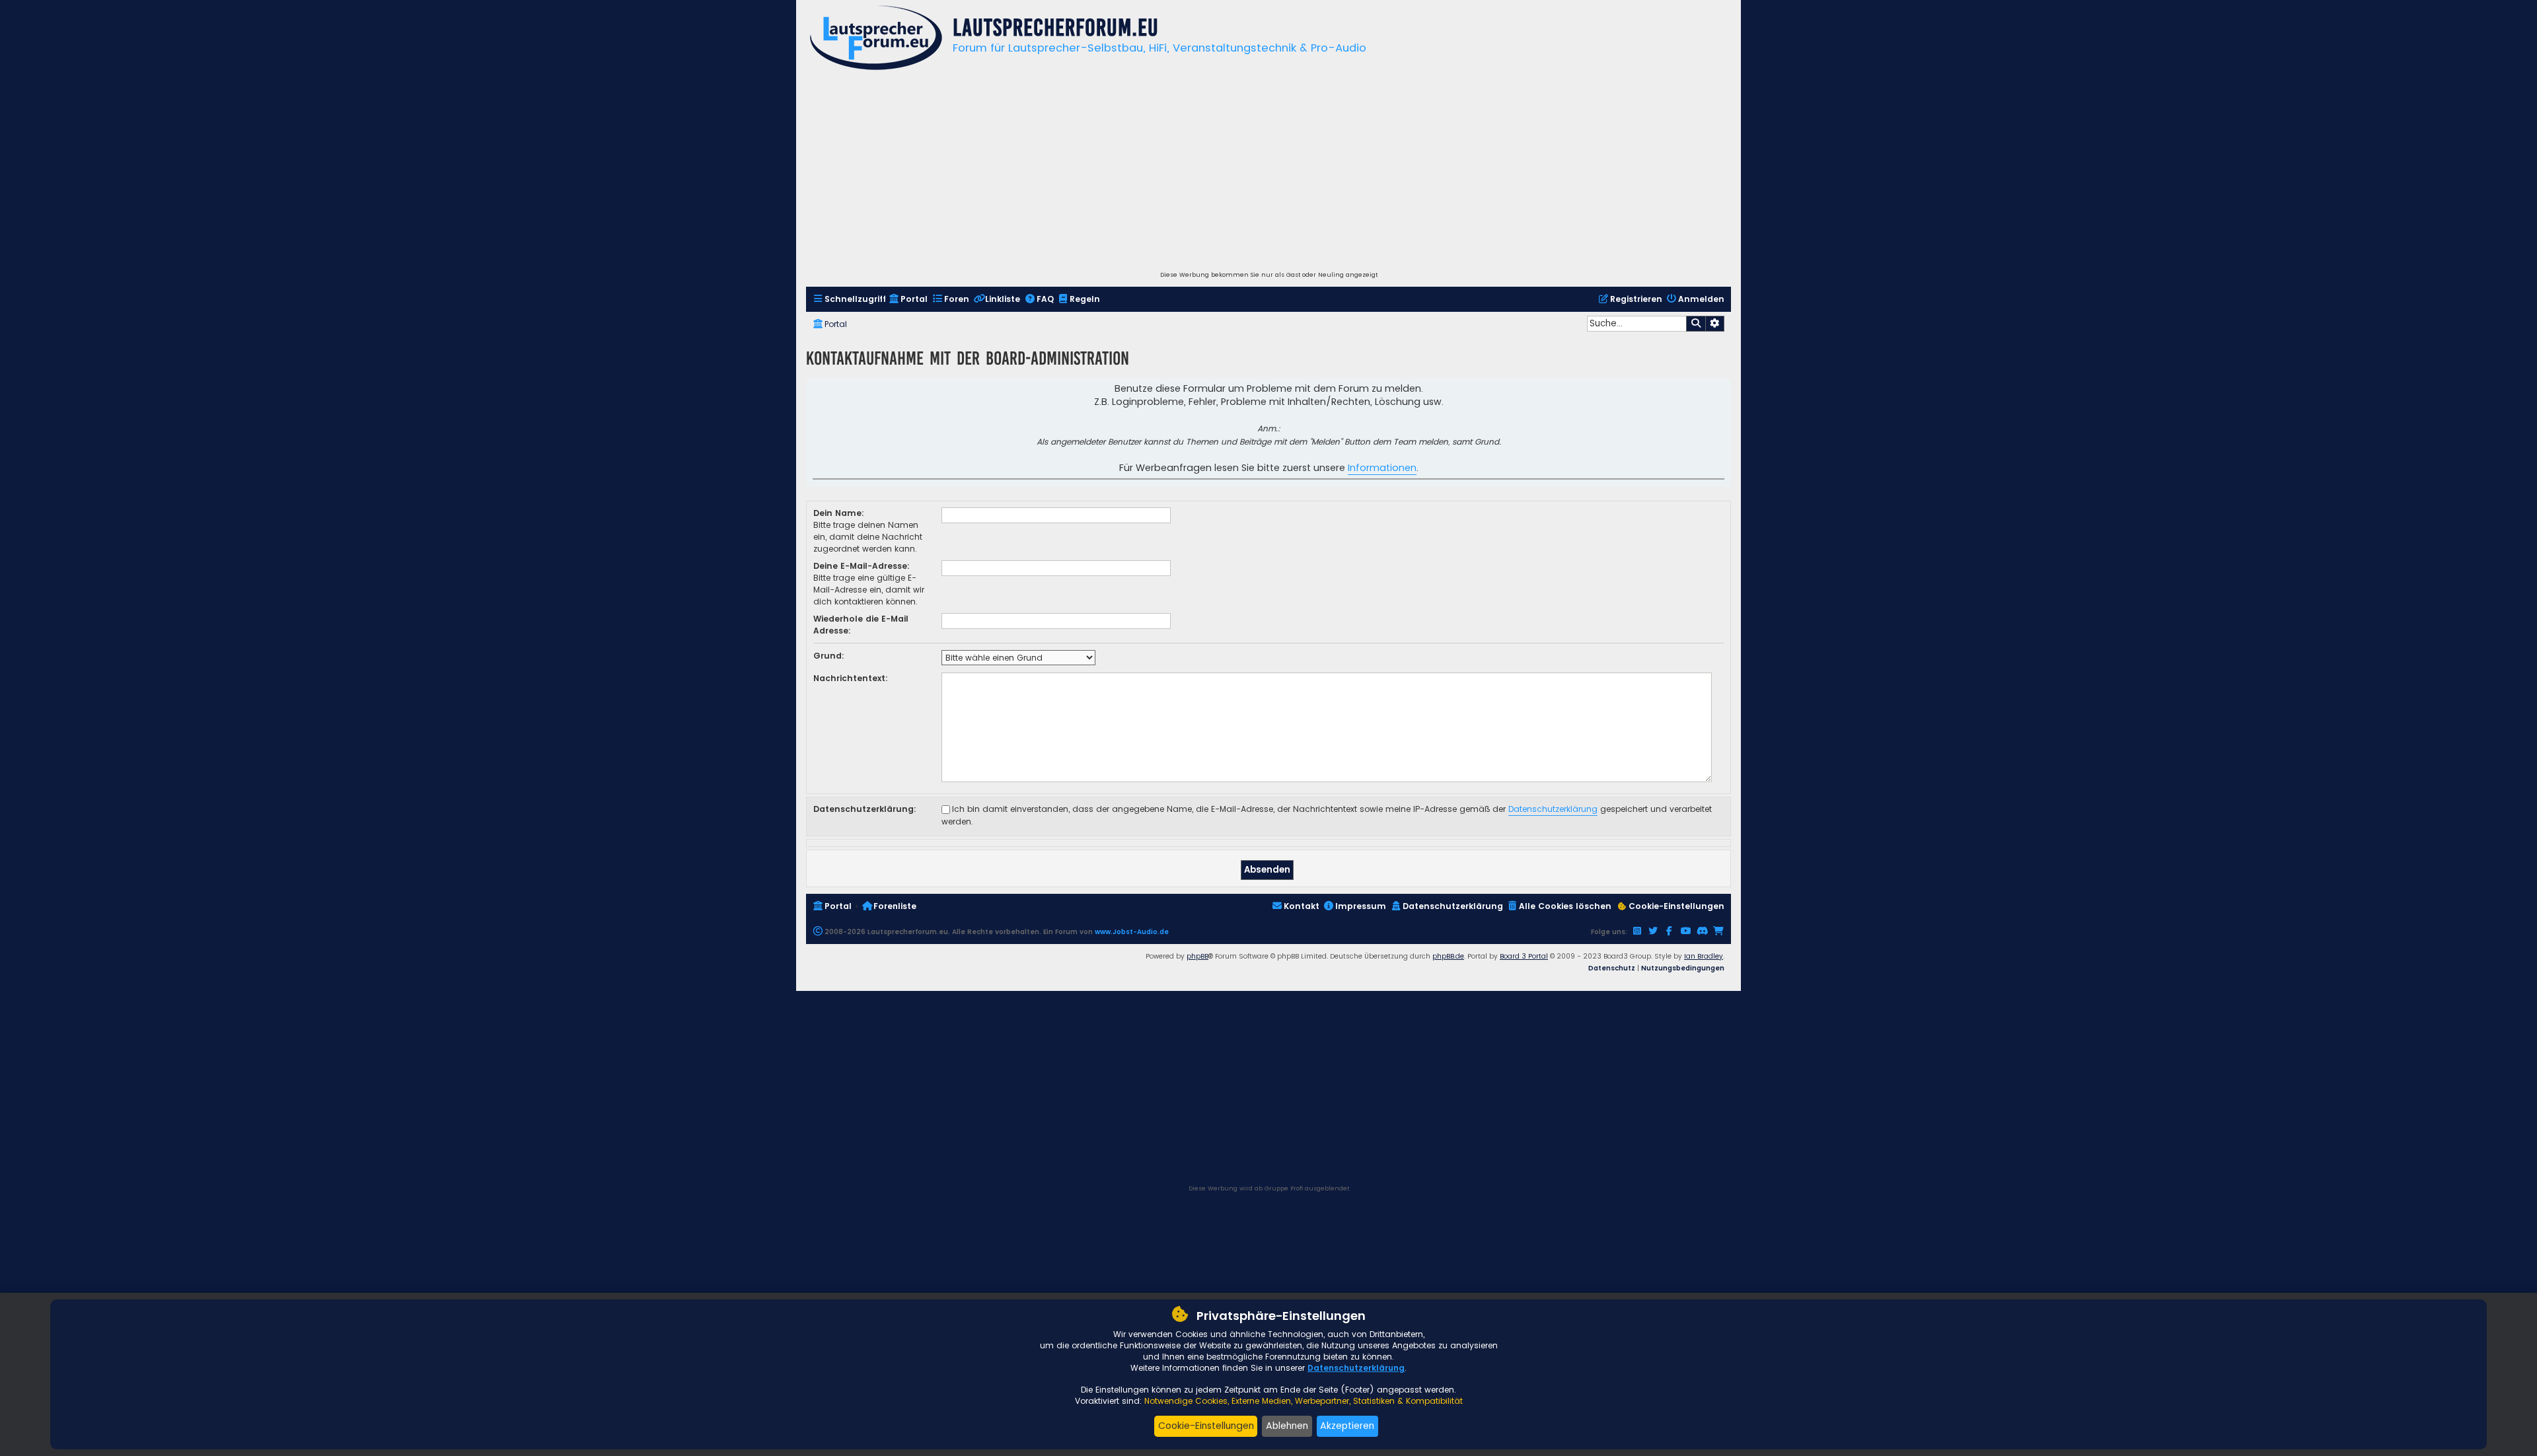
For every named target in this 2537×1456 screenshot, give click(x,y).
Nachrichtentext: (851, 678)
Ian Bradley (1704, 956)
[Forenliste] (876, 39)
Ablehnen (1287, 1426)
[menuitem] (849, 300)
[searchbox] (1636, 324)
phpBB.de (1448, 956)
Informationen (1382, 468)
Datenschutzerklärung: (865, 809)
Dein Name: (839, 513)
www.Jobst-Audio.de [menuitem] (1132, 932)
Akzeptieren (1347, 1426)
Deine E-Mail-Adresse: (862, 566)
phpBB (1197, 956)
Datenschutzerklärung (1553, 809)
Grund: (829, 656)
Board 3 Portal (1524, 956)
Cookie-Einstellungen (1206, 1426)
